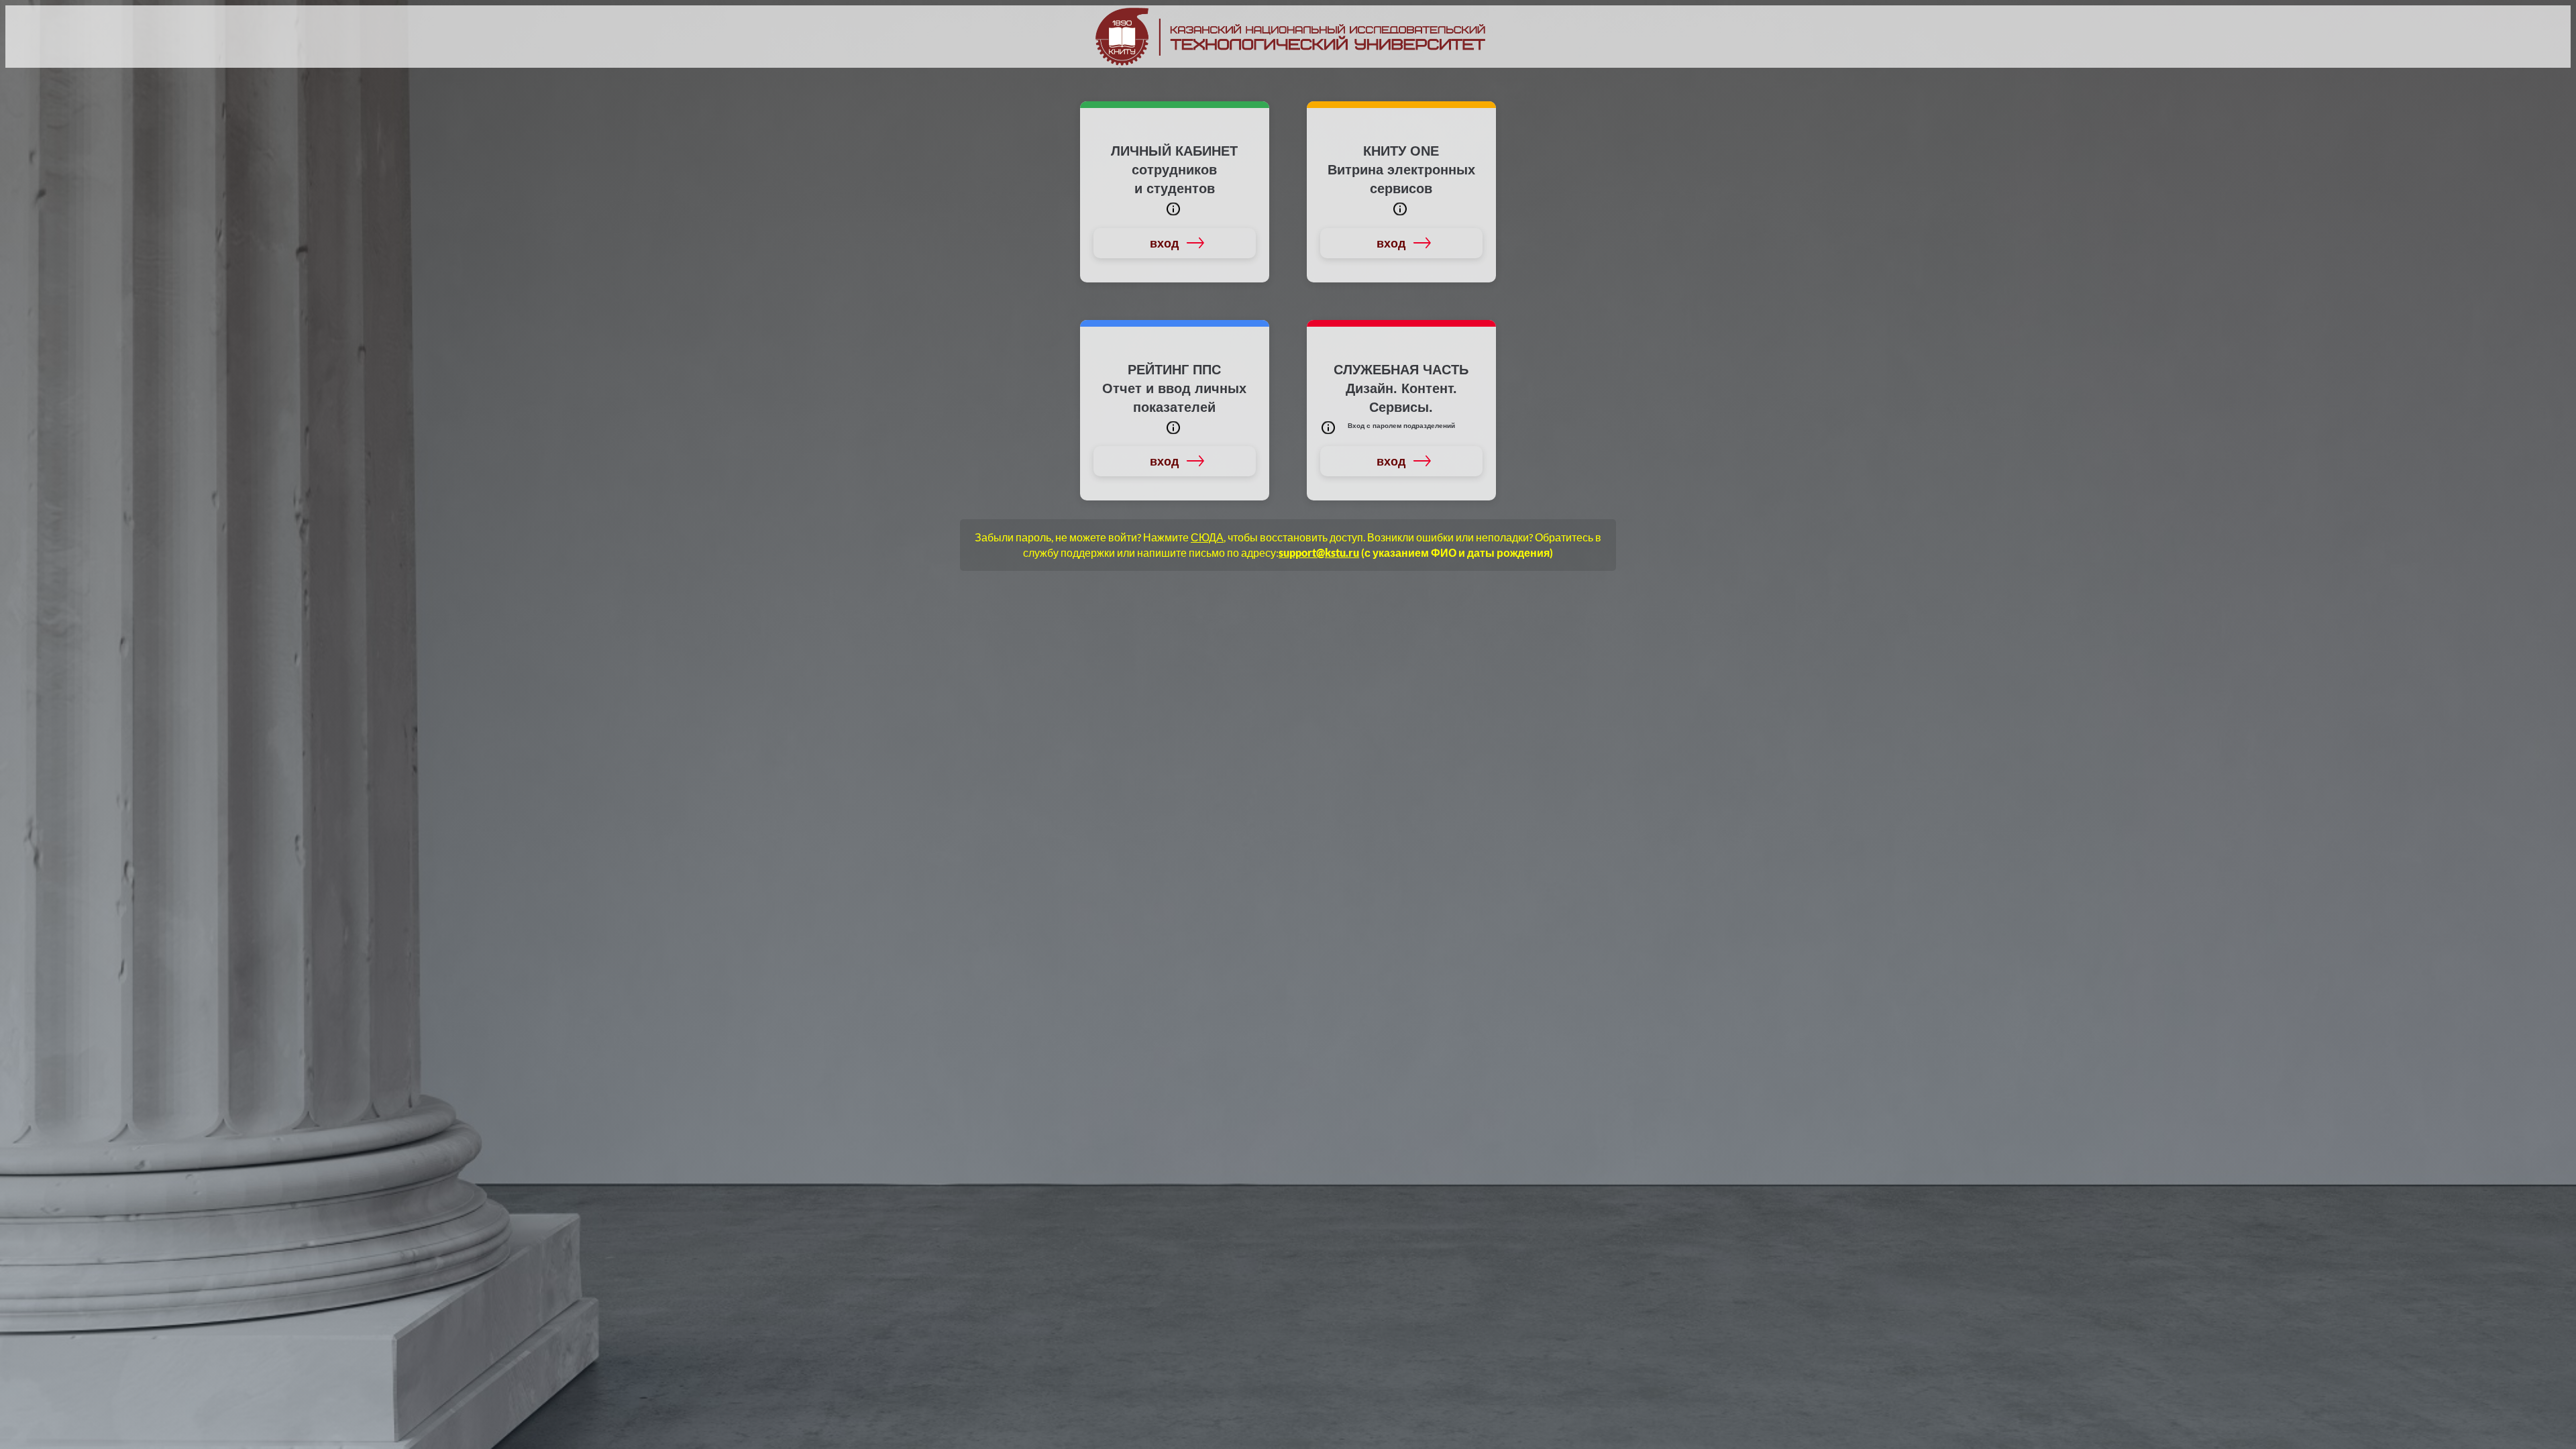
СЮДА (1207, 537)
